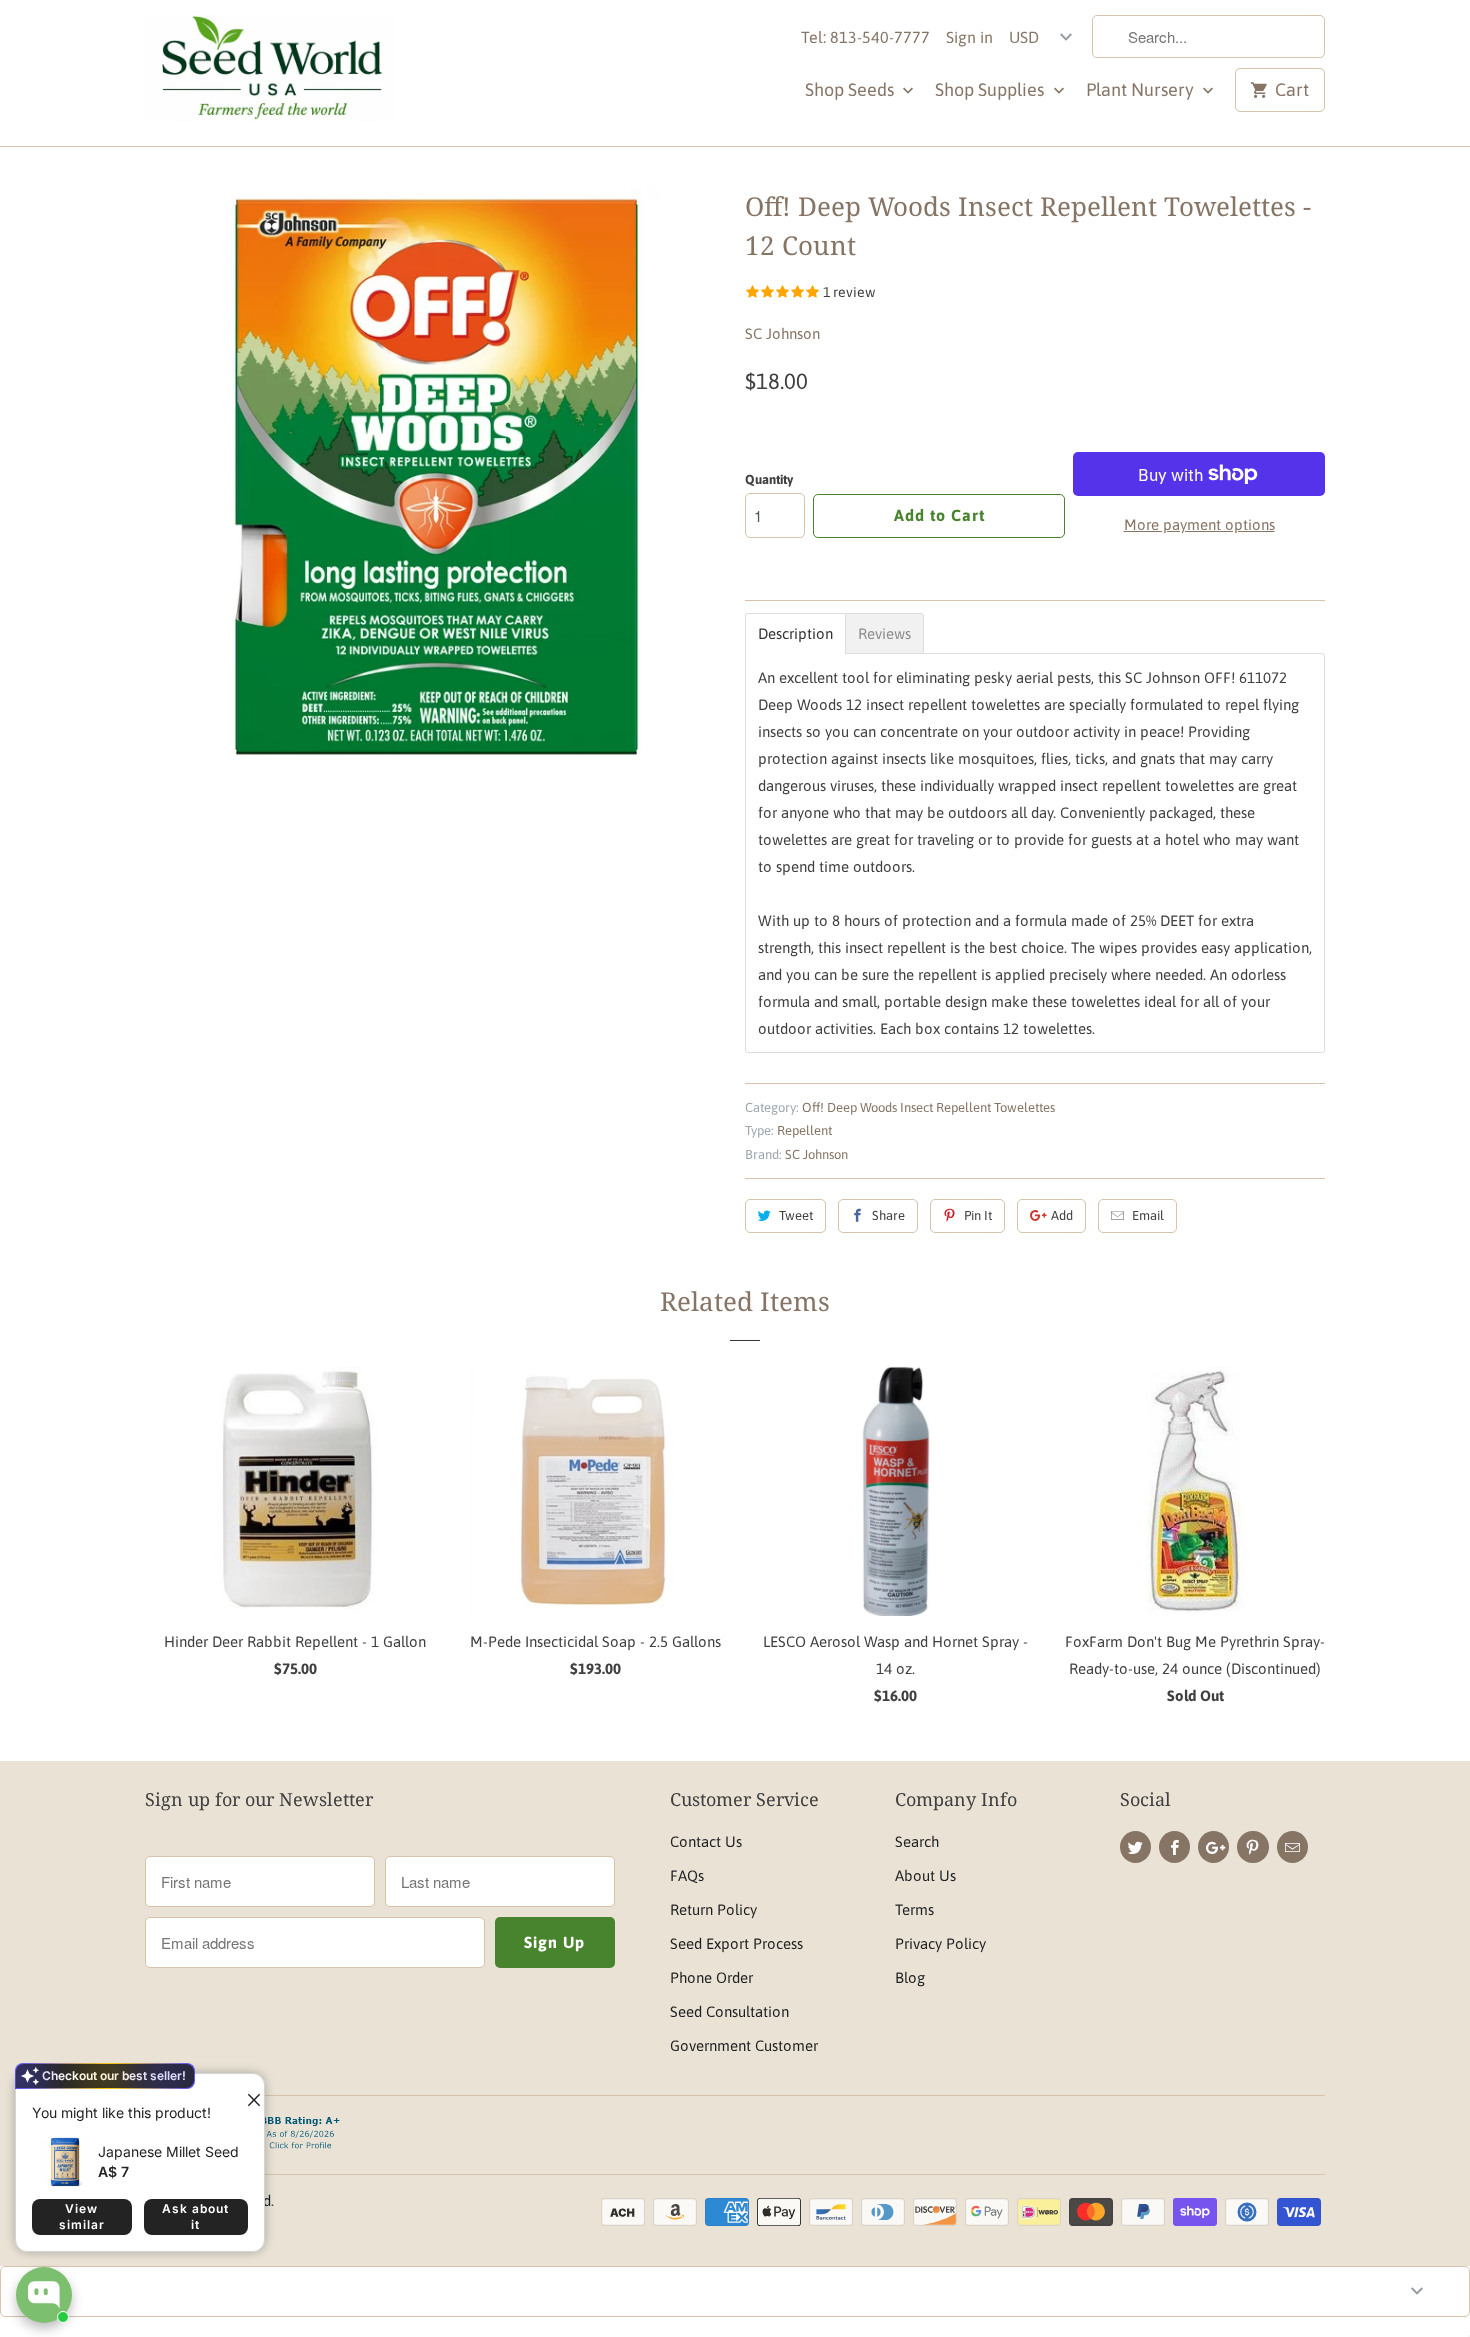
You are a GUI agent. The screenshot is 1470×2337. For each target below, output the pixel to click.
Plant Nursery (1142, 89)
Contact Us (706, 1841)
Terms (914, 1909)
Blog (910, 1977)
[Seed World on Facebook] (1174, 1847)
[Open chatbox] (44, 2295)
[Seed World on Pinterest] (1252, 1847)
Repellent (804, 1130)
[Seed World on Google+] (1213, 1847)
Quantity (769, 479)
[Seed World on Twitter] (1135, 1847)
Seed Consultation (729, 2011)
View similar (82, 2216)
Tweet (796, 1215)
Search (917, 1841)
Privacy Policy (940, 1943)
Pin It (978, 1215)
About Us (925, 1875)
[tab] (795, 633)
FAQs (687, 1875)
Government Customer (744, 2045)
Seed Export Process (736, 1943)
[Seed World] (270, 73)
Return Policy (713, 1909)
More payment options (1199, 524)
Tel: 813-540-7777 (865, 37)
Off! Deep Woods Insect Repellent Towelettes (928, 1107)
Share (888, 1215)
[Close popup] (246, 2092)
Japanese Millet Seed (168, 2151)
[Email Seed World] (1292, 1847)
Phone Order (711, 1977)
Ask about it (195, 2216)
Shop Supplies (991, 89)
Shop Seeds (851, 89)
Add (1062, 1215)
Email (1148, 1215)
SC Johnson (782, 333)
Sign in (969, 37)
